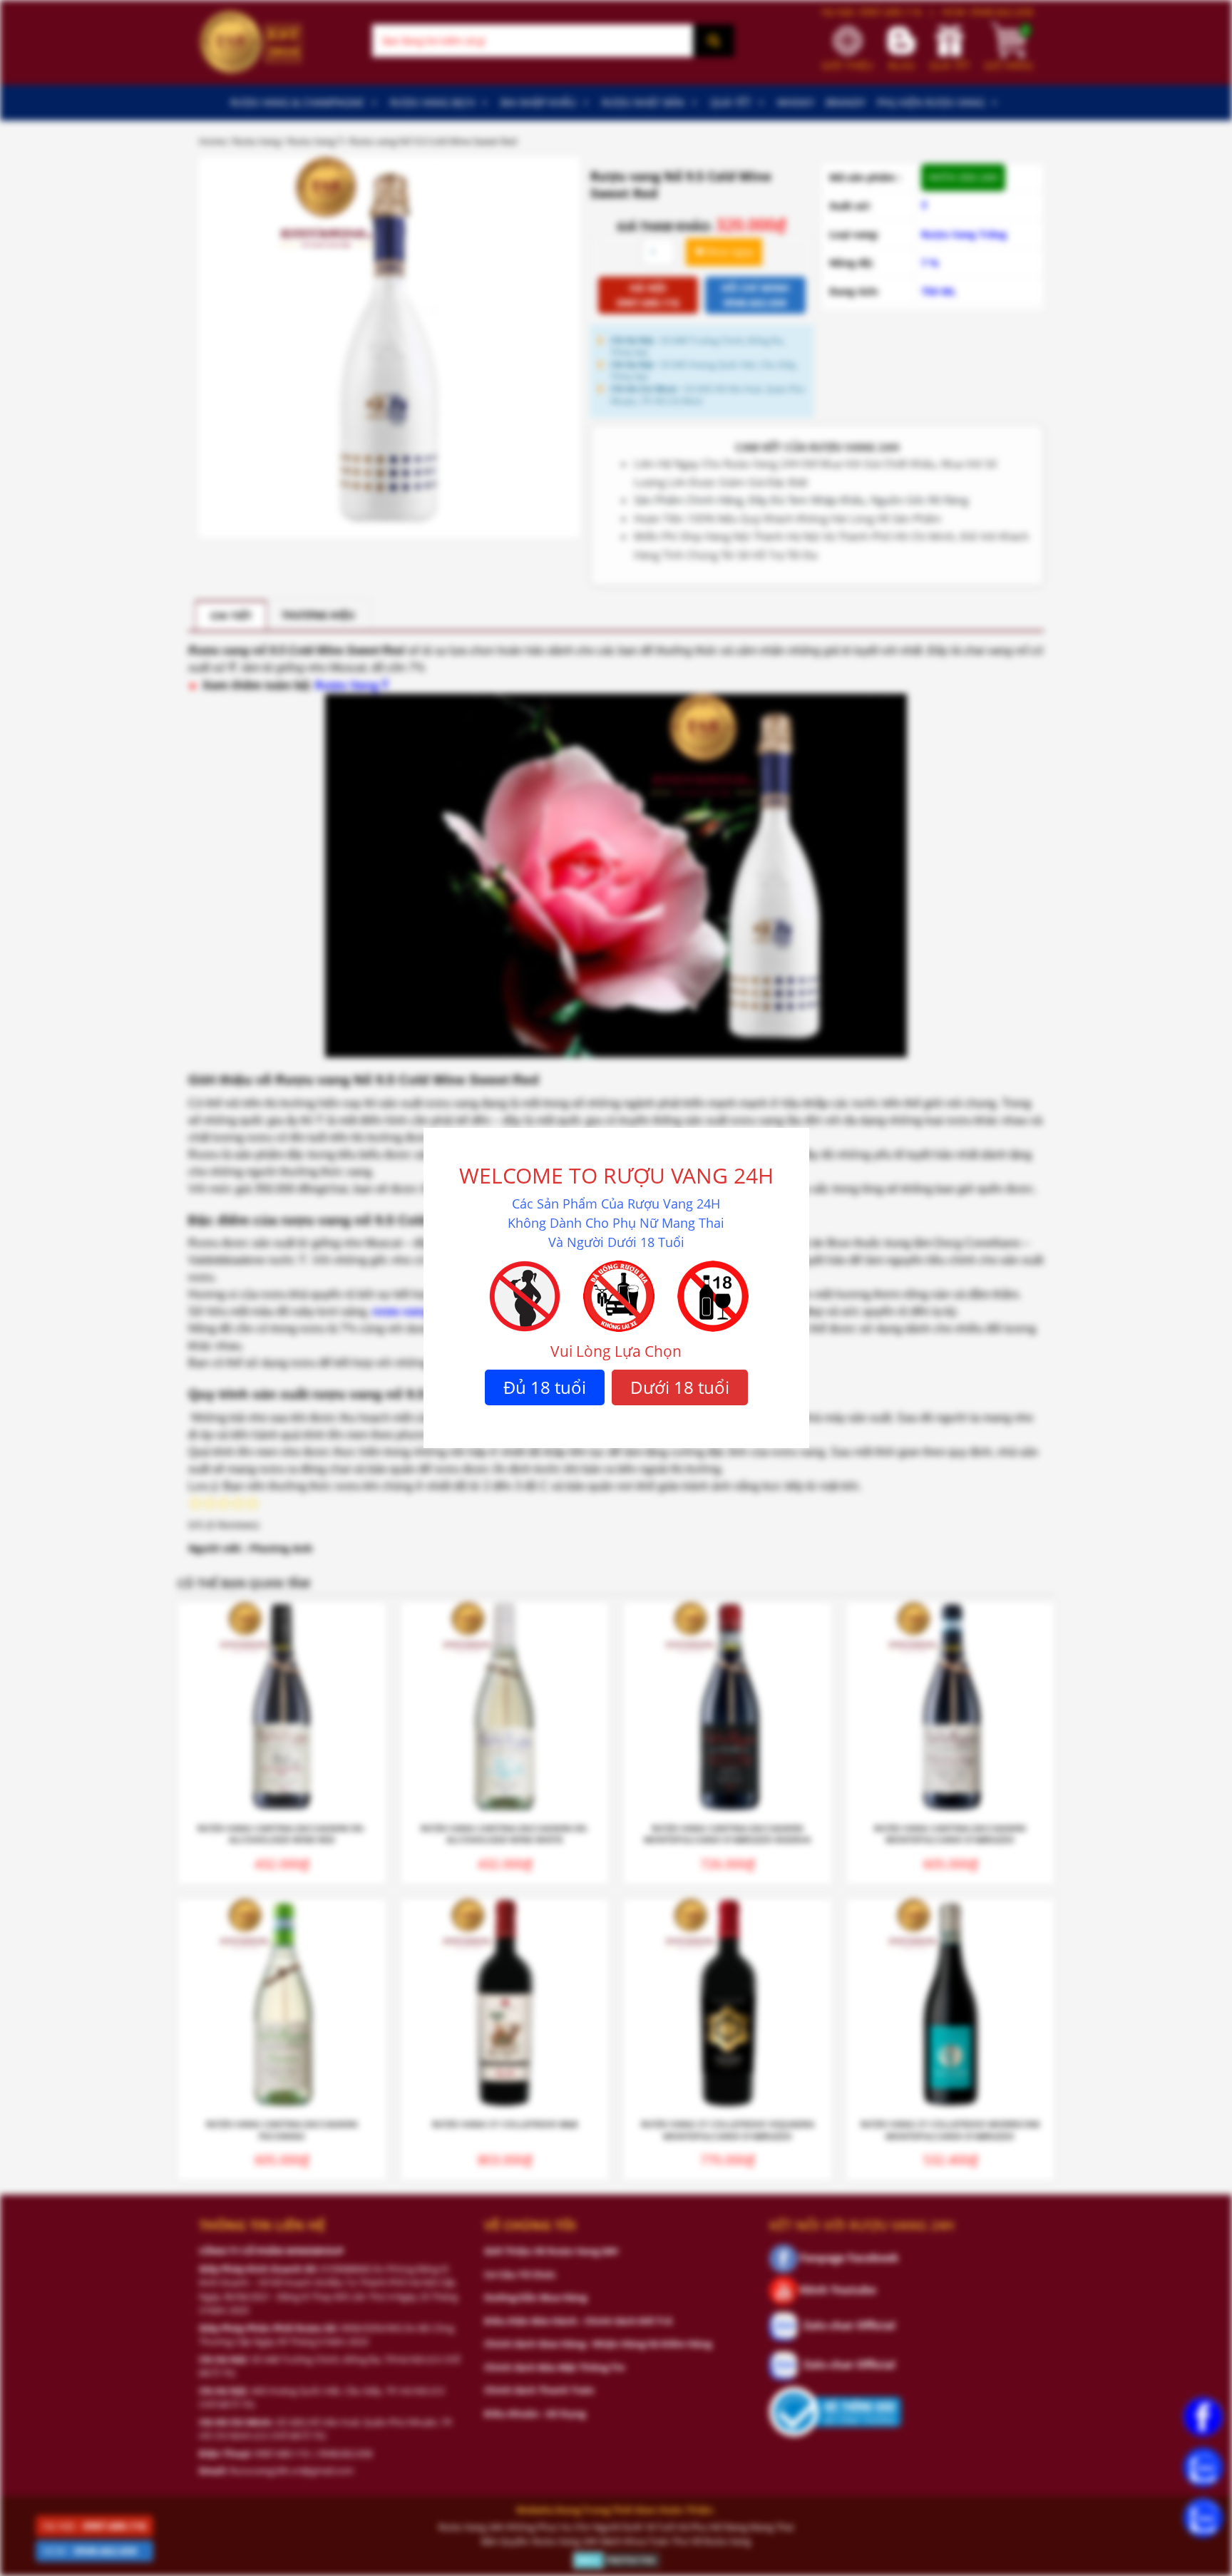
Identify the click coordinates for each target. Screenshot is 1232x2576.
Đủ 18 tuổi (545, 1387)
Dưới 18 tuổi (680, 1387)
